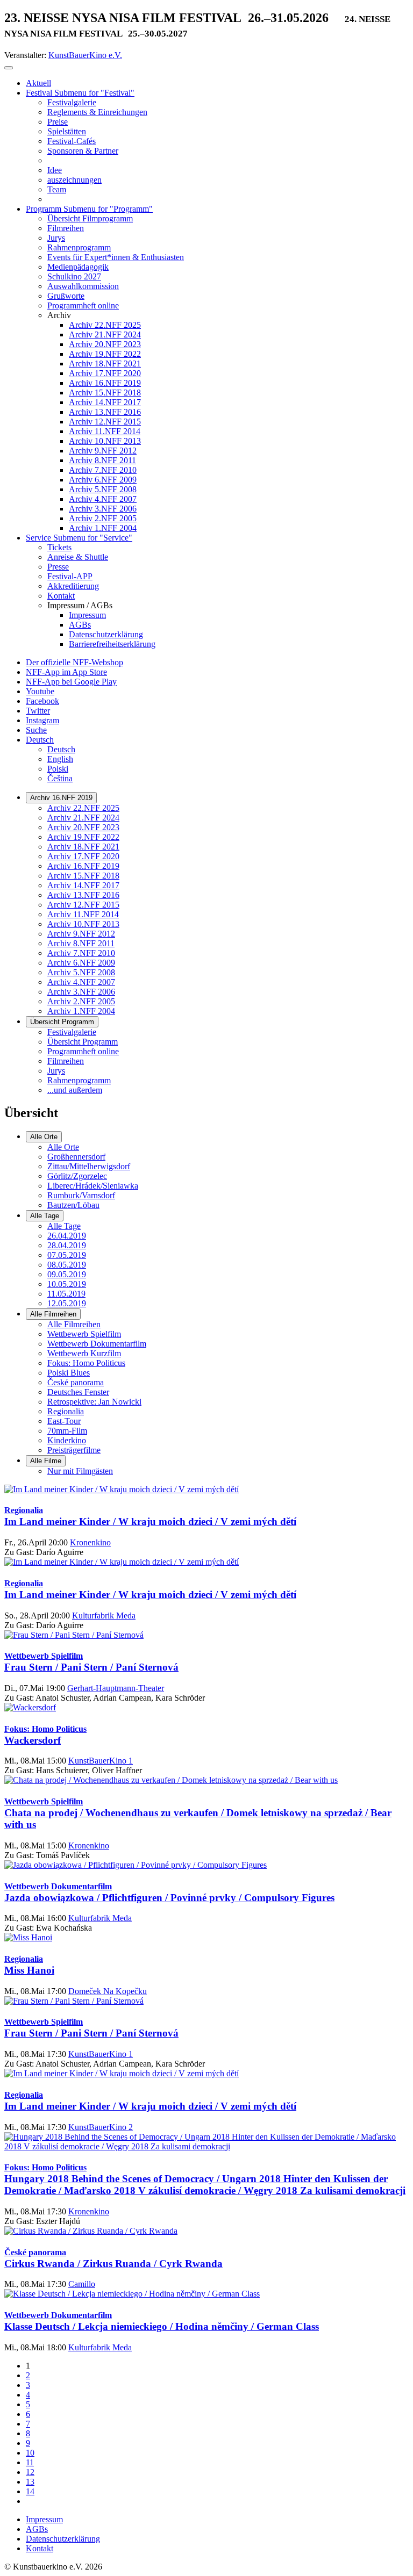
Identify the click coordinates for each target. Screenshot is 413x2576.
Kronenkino (90, 1542)
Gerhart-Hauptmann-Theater (116, 1688)
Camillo (82, 2284)
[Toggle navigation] (9, 68)
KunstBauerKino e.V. (85, 55)
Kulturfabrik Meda (104, 1616)
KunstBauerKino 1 (101, 1761)
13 (30, 2482)
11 (30, 2462)
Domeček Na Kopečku (108, 1991)
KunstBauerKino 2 (101, 2127)
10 (30, 2453)
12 (30, 2472)
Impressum (44, 2519)
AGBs (37, 2529)
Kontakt (40, 2548)
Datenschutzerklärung (63, 2539)
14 (30, 2491)
